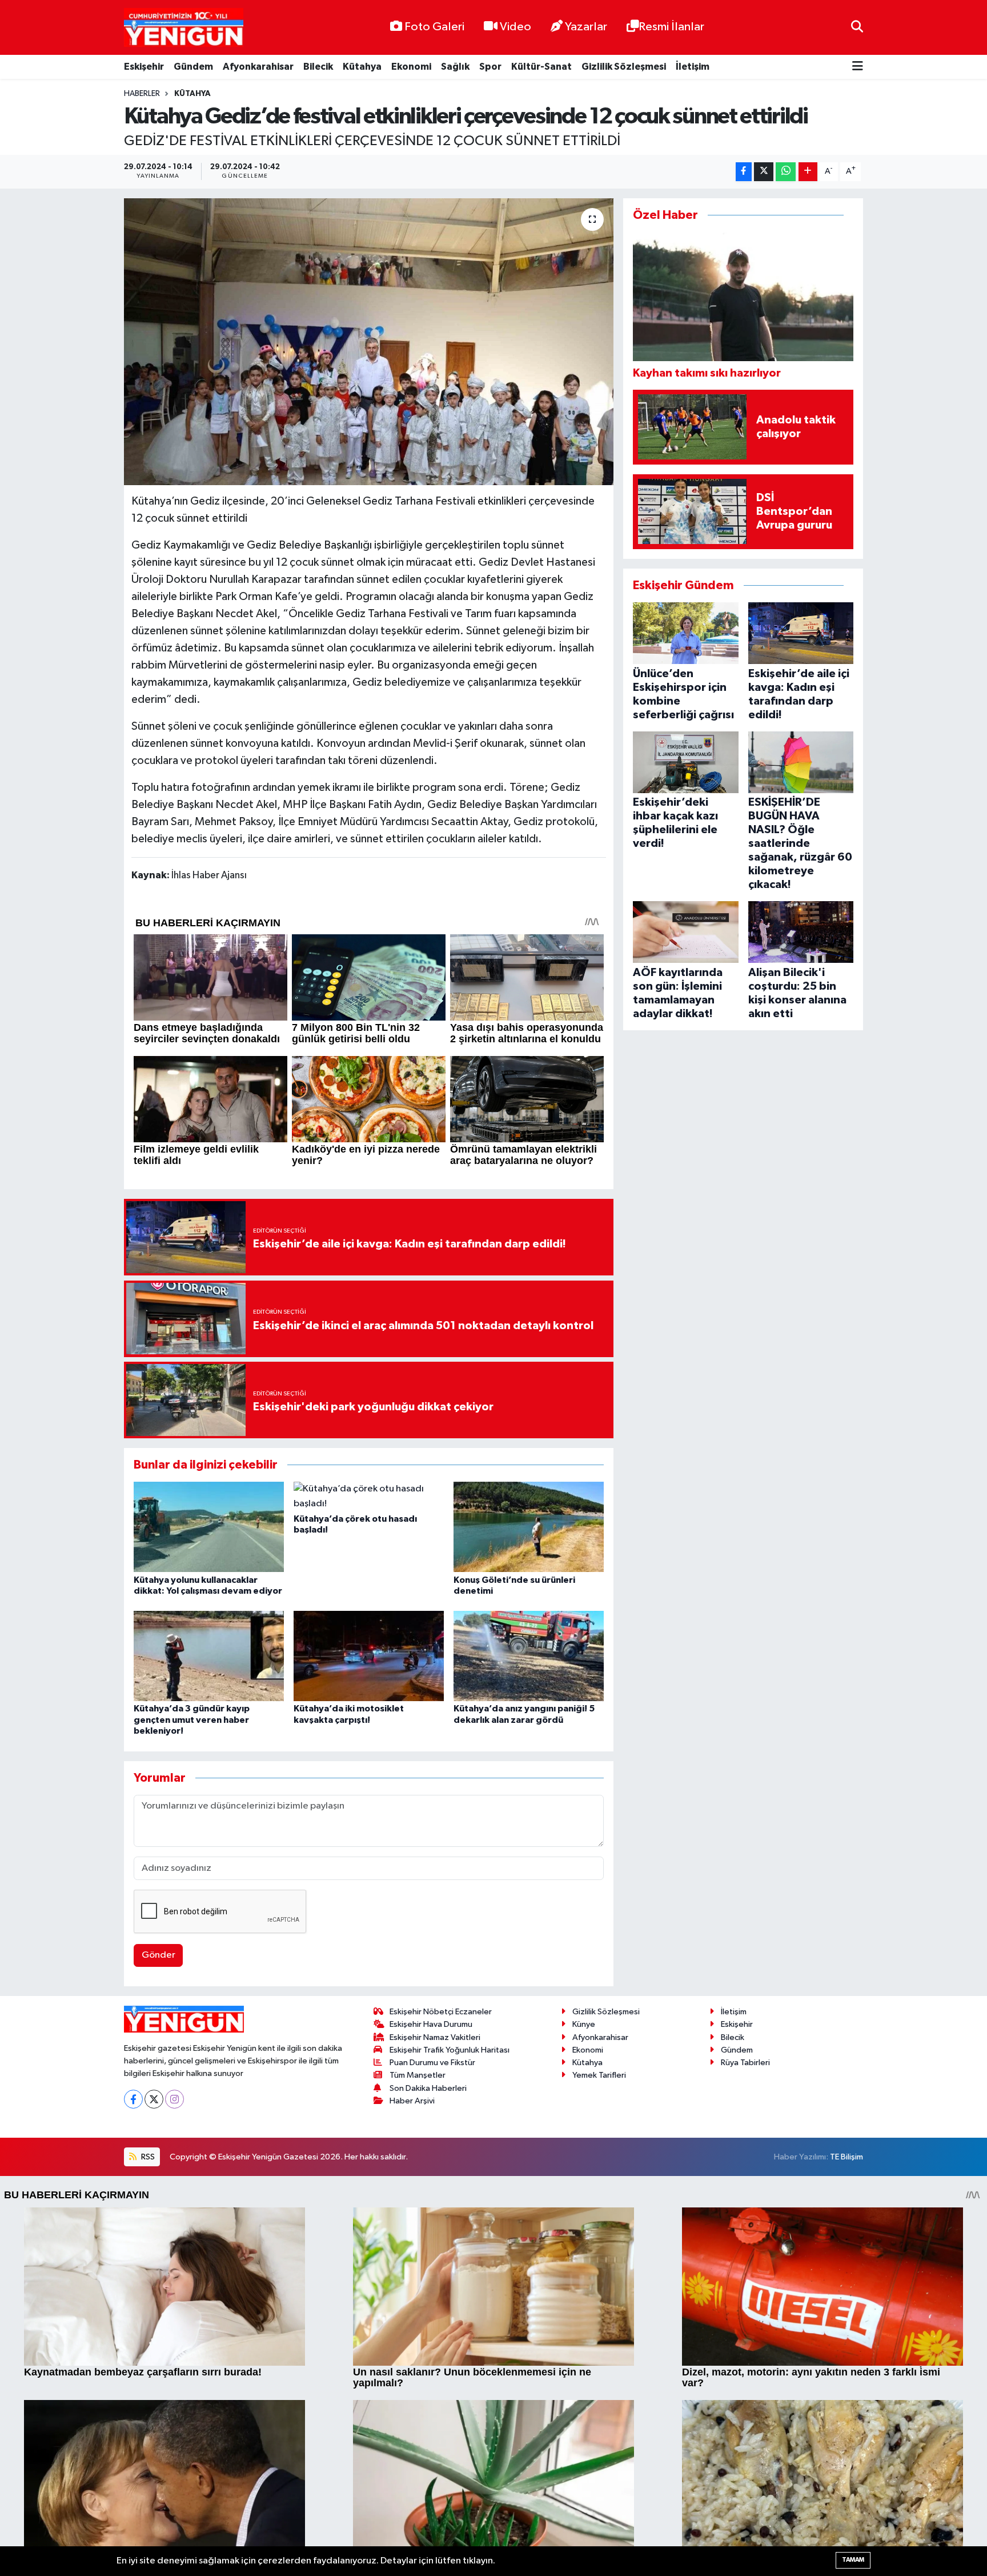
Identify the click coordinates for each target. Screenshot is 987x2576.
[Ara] (857, 27)
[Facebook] (133, 2099)
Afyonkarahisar (258, 67)
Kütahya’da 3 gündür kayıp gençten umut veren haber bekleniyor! (192, 1719)
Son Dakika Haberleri (428, 2088)
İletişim (693, 67)
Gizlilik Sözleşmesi (624, 67)
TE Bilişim (846, 2157)
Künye (584, 2024)
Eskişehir (144, 67)
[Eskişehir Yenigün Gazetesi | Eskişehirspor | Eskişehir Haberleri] (184, 28)
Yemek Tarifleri (599, 2075)
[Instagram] (174, 2099)
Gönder (159, 1955)
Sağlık (455, 67)
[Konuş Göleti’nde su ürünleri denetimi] (529, 1527)
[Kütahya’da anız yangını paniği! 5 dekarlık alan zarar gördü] (529, 1656)
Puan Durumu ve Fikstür (432, 2063)
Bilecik (318, 67)
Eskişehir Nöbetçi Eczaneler (441, 2012)
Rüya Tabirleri (745, 2063)
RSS (147, 2157)
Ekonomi (411, 67)
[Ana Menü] (858, 67)
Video (515, 27)
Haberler (142, 94)
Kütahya (362, 67)
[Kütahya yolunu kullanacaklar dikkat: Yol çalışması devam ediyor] (209, 1527)
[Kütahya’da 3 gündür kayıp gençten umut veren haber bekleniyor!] (209, 1656)
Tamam (853, 2560)
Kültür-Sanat (541, 67)
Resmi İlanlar (671, 27)
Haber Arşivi (412, 2101)
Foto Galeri (434, 27)
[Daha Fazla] (808, 172)
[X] (154, 2099)
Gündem (193, 67)
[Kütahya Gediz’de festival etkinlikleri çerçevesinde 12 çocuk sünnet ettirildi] (369, 342)
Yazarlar (586, 27)
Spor (490, 67)
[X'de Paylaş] (764, 172)
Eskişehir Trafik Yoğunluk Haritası (450, 2050)
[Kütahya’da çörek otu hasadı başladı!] (369, 1496)
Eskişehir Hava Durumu (431, 2024)
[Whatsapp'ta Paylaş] (786, 172)
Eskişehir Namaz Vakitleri (435, 2037)
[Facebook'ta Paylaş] (744, 172)
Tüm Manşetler (418, 2075)
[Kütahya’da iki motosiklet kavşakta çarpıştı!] (369, 1656)
